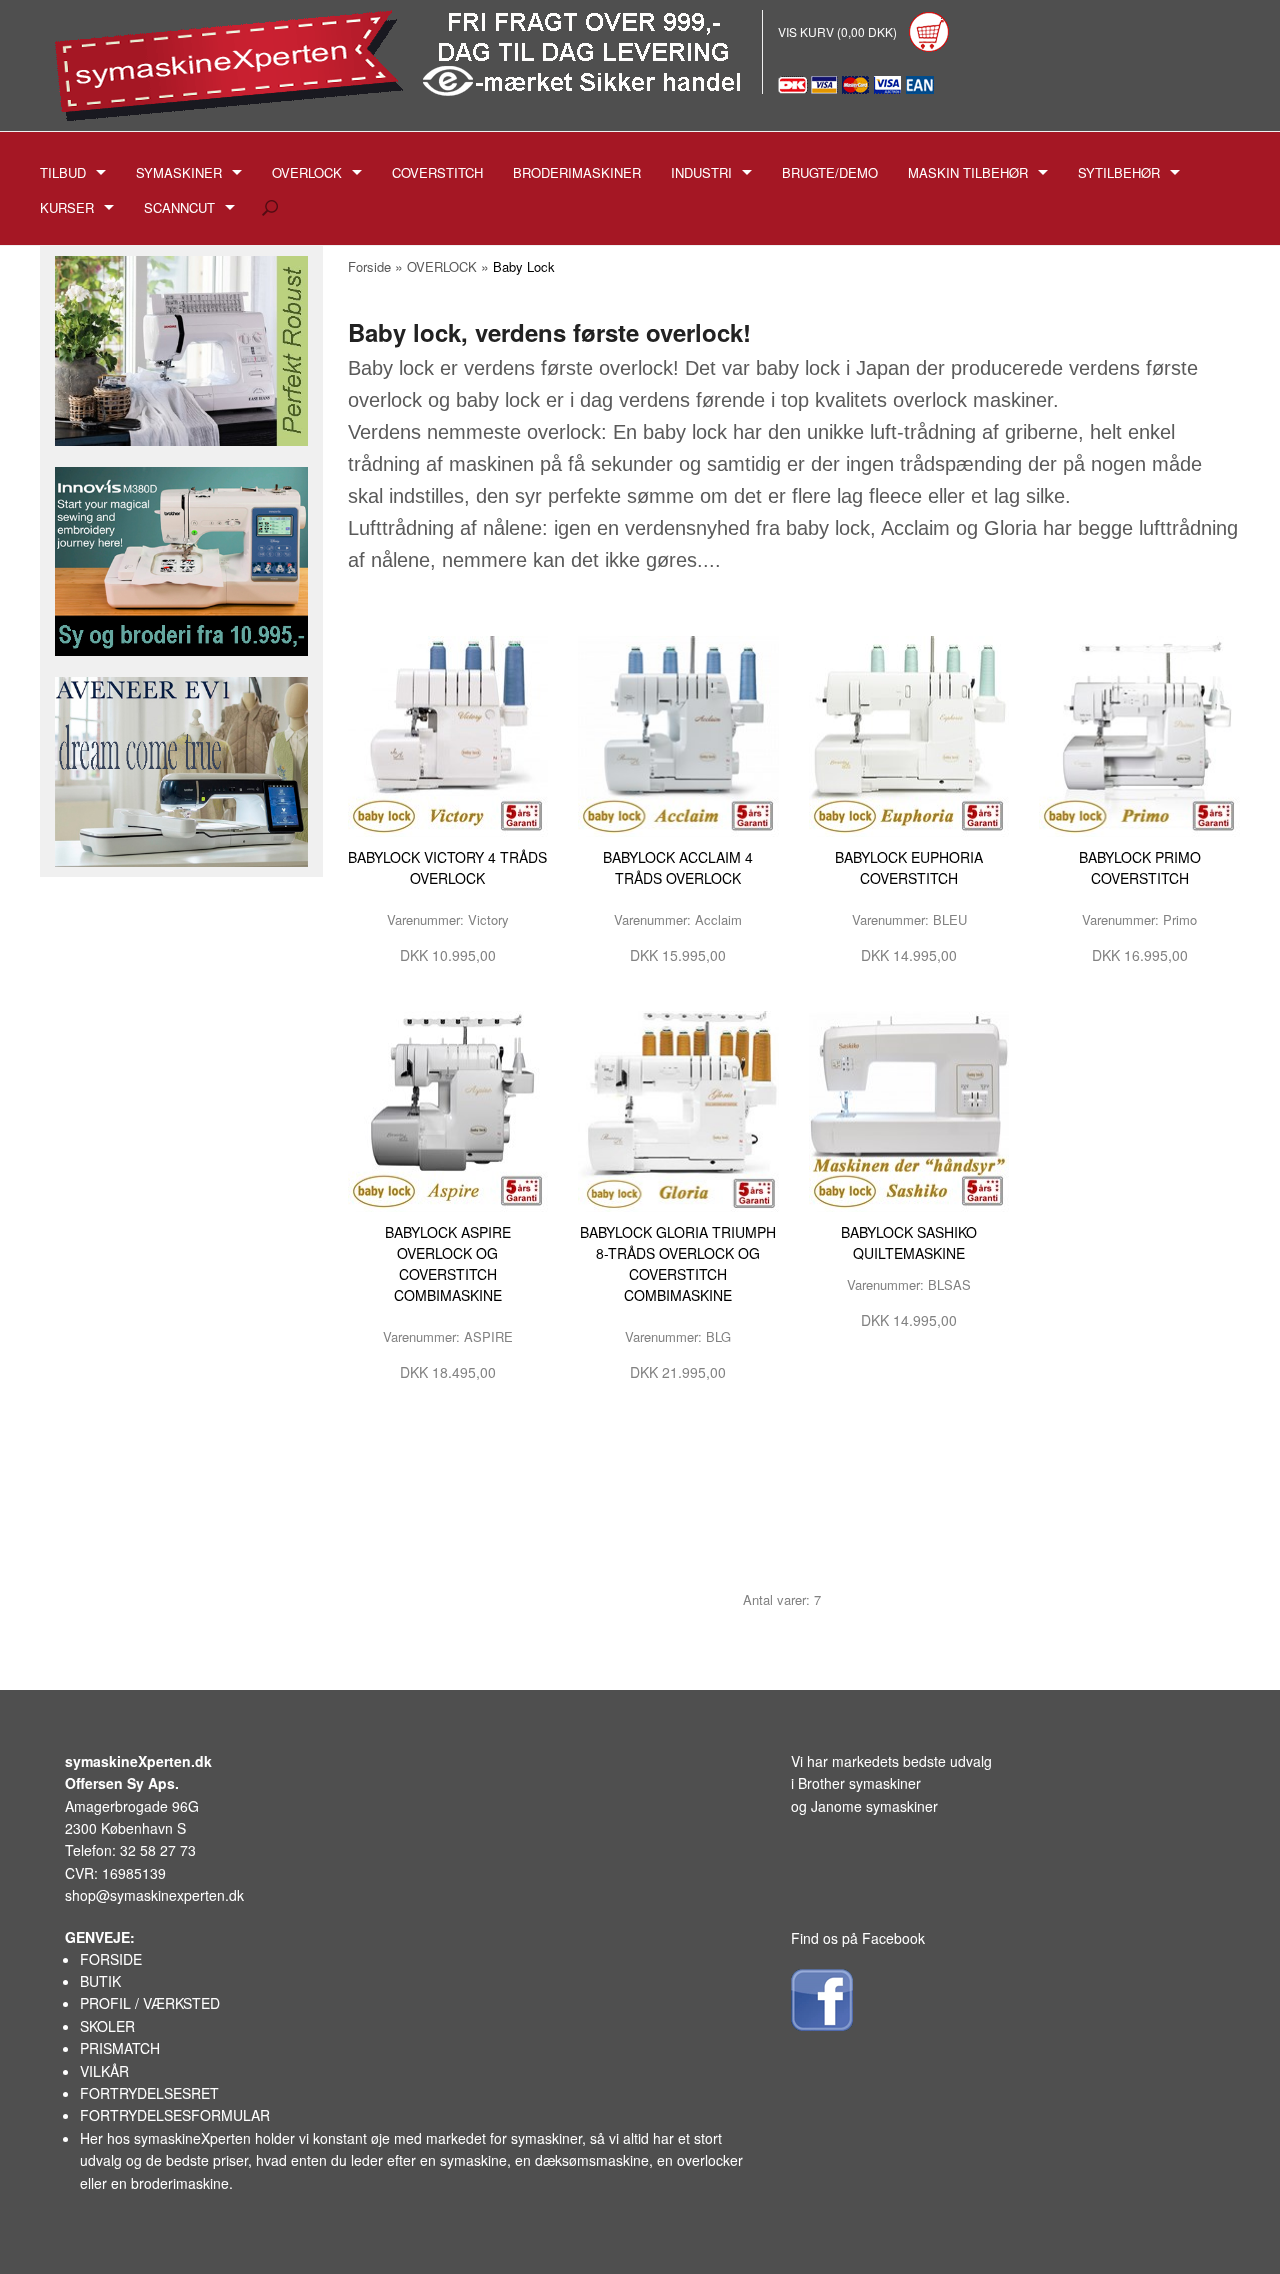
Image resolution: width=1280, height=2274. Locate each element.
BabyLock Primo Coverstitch (1140, 867)
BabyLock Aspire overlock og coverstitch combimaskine (448, 1263)
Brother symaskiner (859, 1783)
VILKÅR (104, 2071)
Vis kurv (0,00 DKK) (839, 31)
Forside (369, 266)
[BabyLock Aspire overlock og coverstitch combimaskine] (448, 1109)
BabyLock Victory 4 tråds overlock (447, 867)
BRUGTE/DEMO (830, 172)
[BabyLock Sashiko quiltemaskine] (909, 1109)
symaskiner (546, 2138)
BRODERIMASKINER (577, 172)
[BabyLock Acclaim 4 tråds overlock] (678, 734)
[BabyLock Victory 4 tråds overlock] (448, 734)
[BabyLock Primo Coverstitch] (1139, 734)
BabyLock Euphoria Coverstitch (909, 867)
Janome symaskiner (874, 1806)
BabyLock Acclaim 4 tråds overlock (678, 867)
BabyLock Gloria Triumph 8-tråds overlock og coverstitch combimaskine (678, 1263)
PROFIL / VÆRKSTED (150, 2003)
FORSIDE (111, 1959)
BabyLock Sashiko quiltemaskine (909, 1242)
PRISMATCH (120, 2048)
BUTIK (100, 1981)
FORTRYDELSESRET (149, 2093)
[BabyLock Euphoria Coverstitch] (909, 734)
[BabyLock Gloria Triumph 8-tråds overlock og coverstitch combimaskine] (678, 1109)
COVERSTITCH (437, 172)
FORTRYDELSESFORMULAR (175, 2115)
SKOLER (107, 2026)
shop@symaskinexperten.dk (154, 1895)
